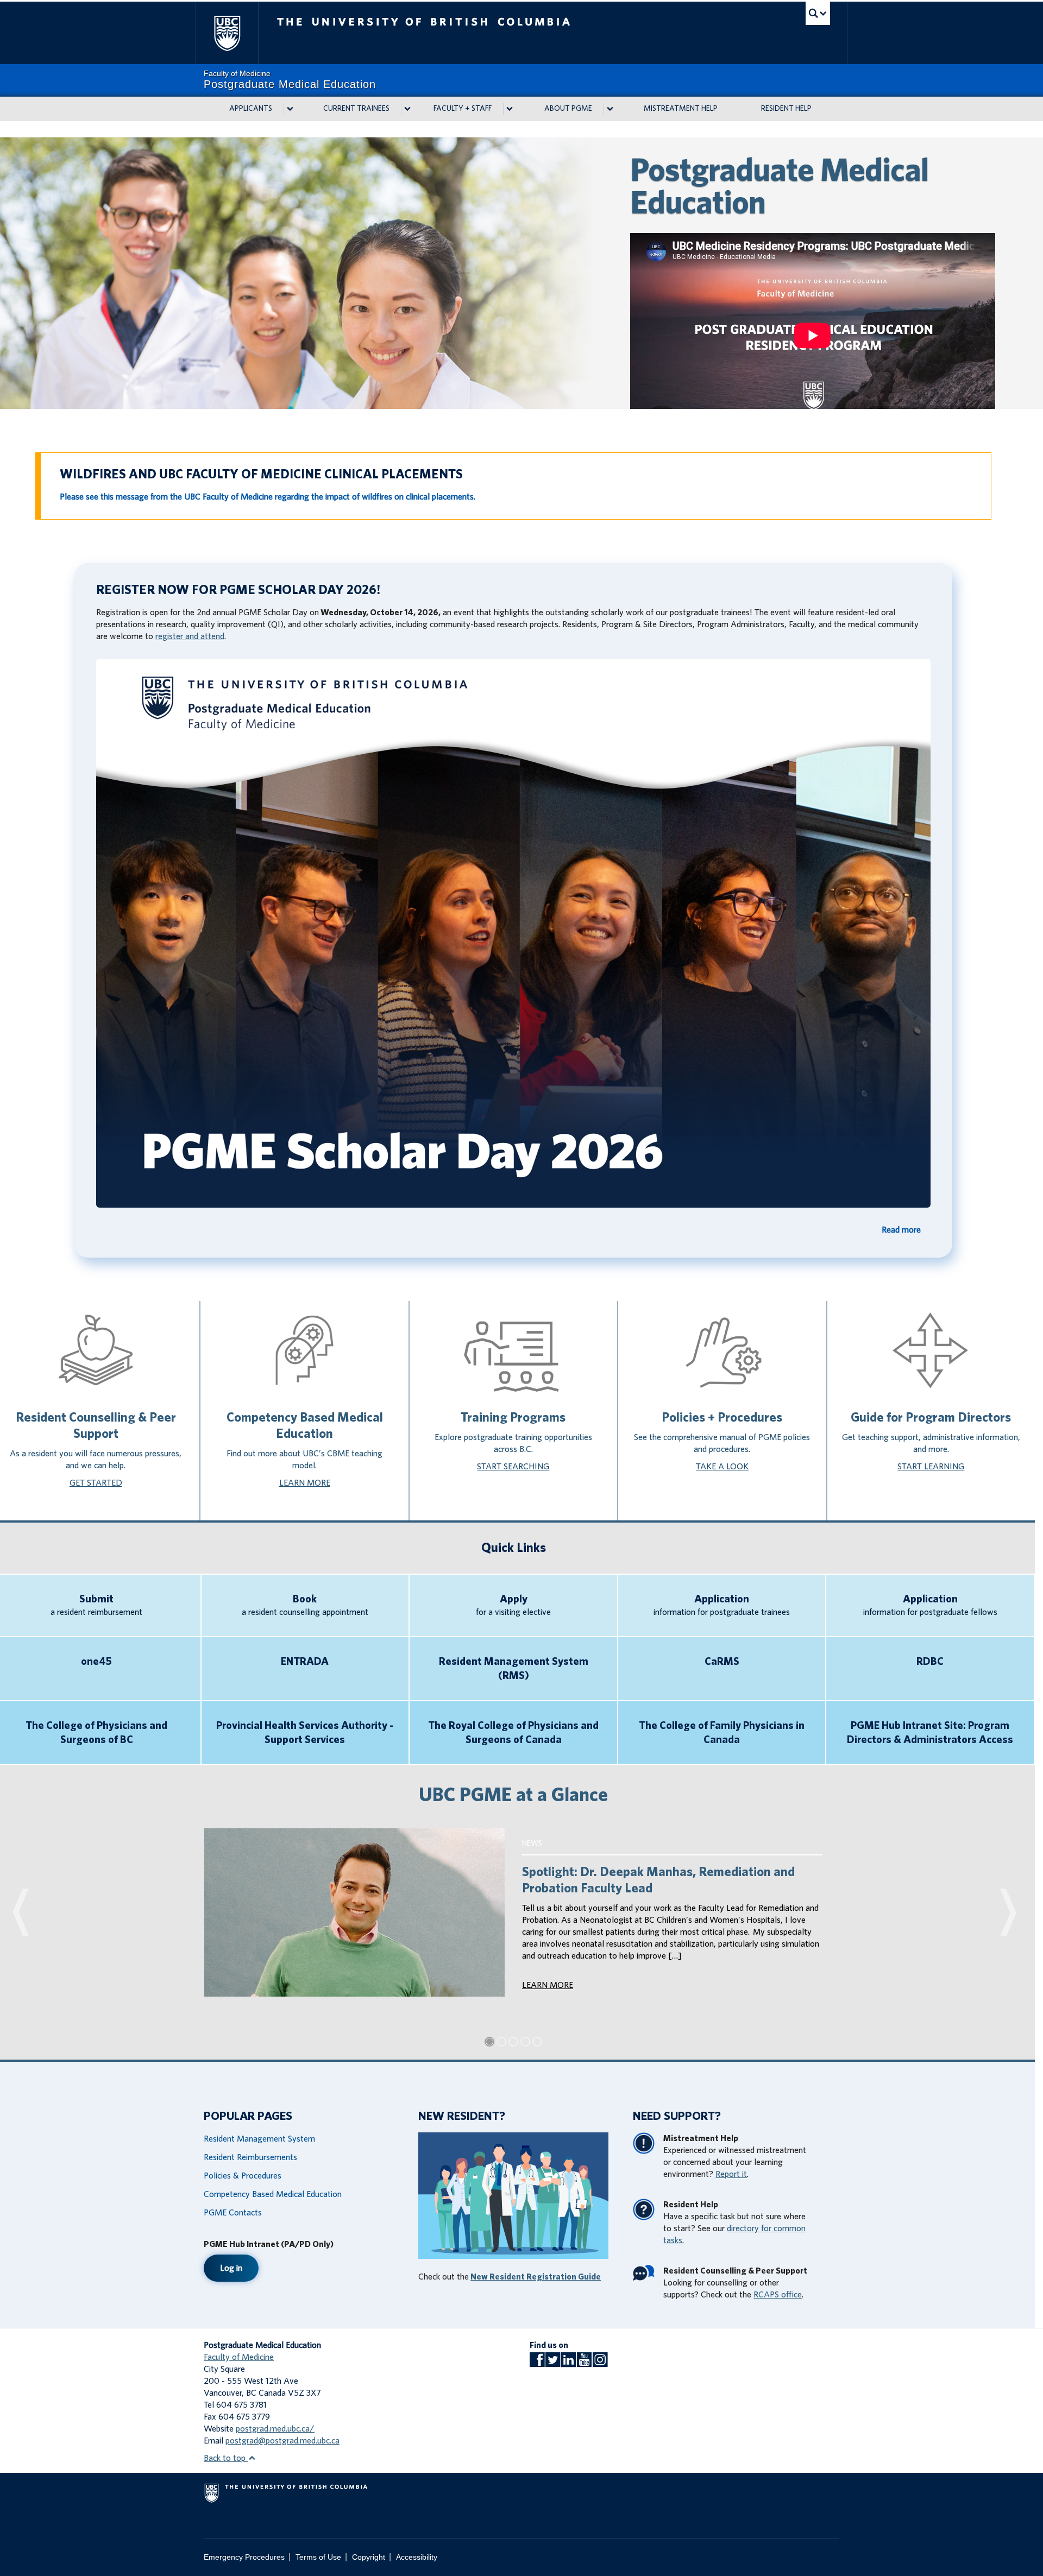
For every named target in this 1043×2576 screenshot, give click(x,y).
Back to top (226, 2458)
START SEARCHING (513, 1467)
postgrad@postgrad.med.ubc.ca (282, 2441)
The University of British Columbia (227, 33)
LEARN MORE (305, 1483)
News (532, 1843)
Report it (731, 2174)
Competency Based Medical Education (273, 2194)
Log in (231, 2268)
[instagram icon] (600, 2363)
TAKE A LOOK (722, 1467)
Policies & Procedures (243, 2176)
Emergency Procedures (244, 2557)
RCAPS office (778, 2295)
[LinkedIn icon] (568, 2363)
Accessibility (417, 2557)
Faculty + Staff (463, 109)
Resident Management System (259, 2139)
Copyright (369, 2557)
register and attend (190, 636)
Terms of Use (318, 2557)
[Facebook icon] (537, 2363)
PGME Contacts (233, 2213)
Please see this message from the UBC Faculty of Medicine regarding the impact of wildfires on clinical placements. (268, 497)
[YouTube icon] (584, 2363)
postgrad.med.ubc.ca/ (275, 2429)
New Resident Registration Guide (536, 2277)
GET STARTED (96, 1483)
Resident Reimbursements (250, 2157)
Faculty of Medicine (239, 2357)
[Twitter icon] (553, 2363)
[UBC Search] (818, 13)
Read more (901, 1230)
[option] (521, 273)
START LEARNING (931, 1467)
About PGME (568, 109)
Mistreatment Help (681, 109)
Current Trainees (356, 109)
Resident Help (786, 109)
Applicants (251, 109)
